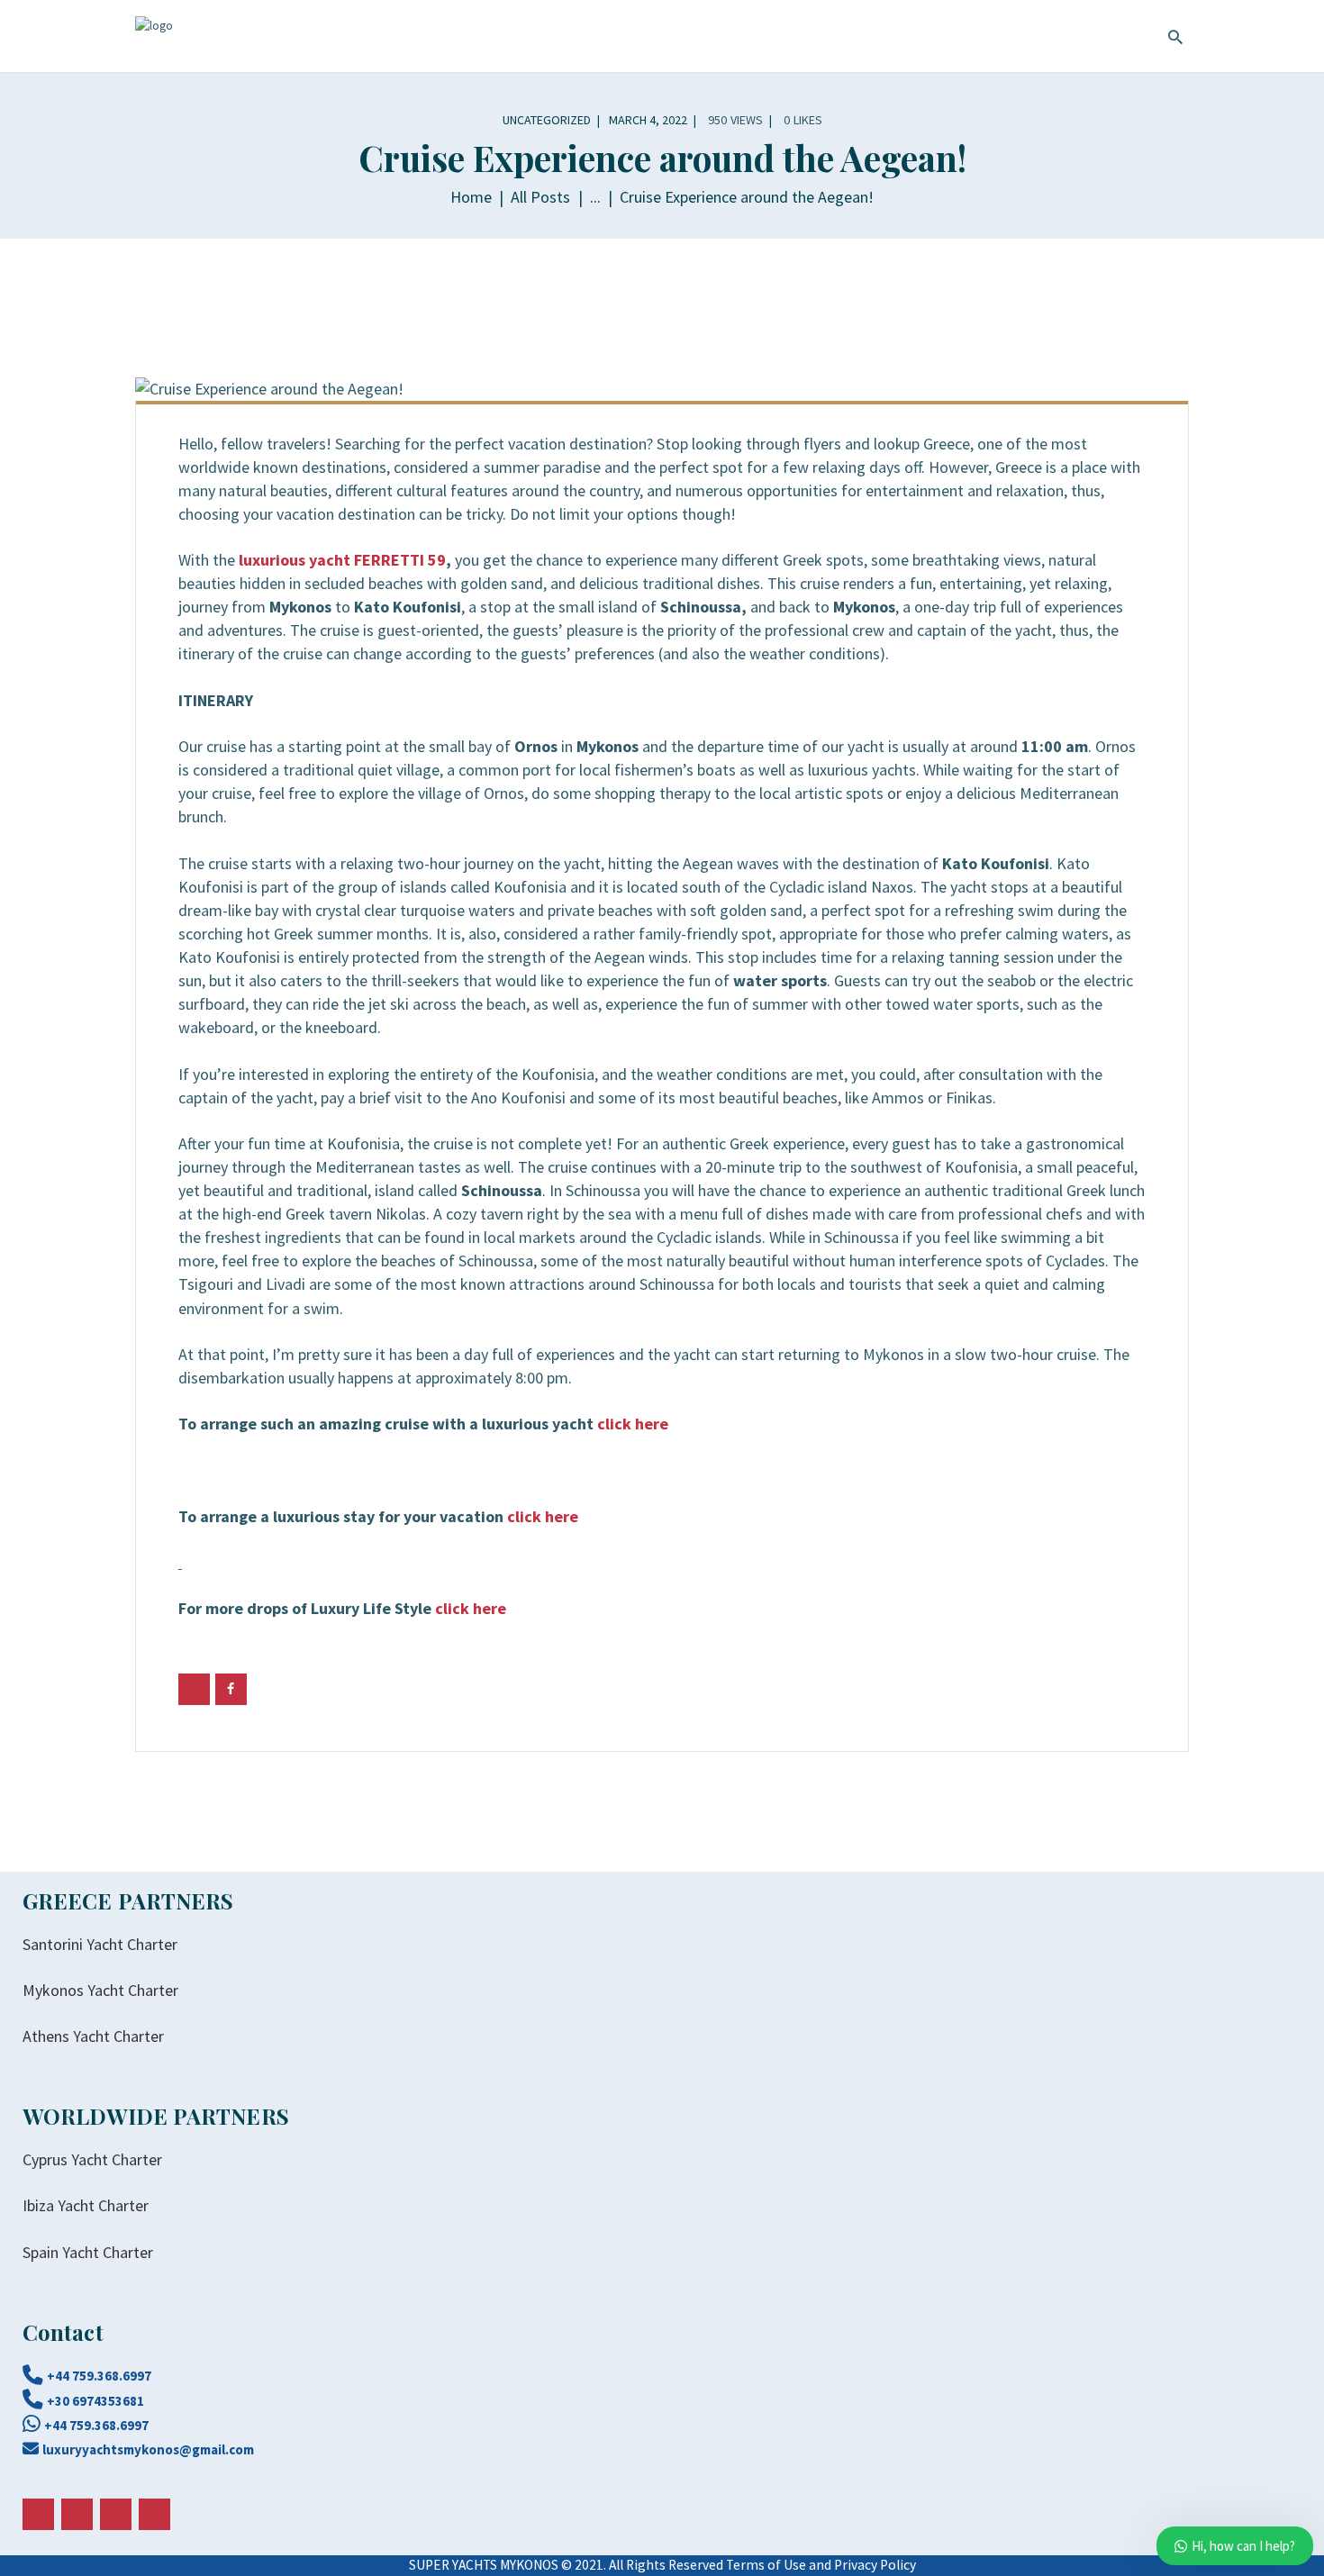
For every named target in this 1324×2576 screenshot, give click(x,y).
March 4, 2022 (648, 120)
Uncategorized (547, 120)
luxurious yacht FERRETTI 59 (342, 560)
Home (471, 197)
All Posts (540, 197)
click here (633, 1424)
